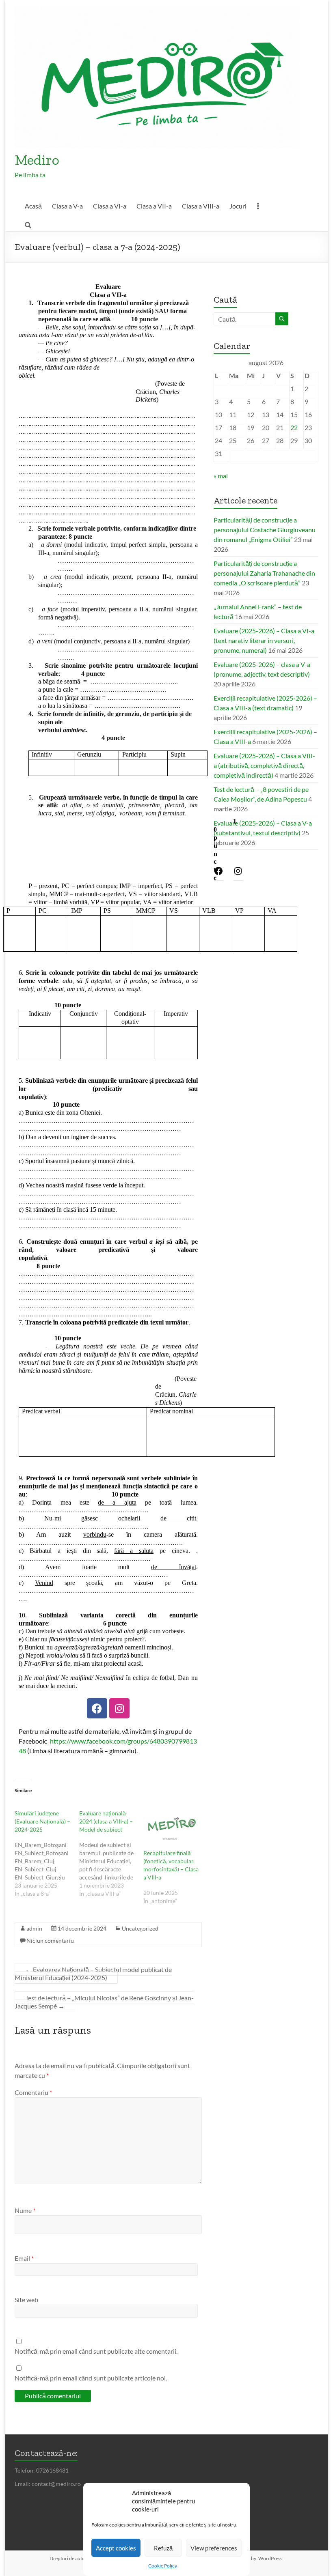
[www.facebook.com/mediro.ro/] (218, 873)
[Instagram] (119, 1708)
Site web (26, 2300)
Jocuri (238, 206)
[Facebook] (97, 1708)
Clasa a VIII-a (201, 206)
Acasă (33, 206)
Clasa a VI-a (110, 206)
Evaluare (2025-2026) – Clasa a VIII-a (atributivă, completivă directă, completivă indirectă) (264, 765)
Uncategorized (140, 1928)
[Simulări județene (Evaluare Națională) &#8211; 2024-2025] (47, 1854)
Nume (25, 2210)
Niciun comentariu (50, 1941)
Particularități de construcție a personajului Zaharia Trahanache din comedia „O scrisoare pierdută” (264, 573)
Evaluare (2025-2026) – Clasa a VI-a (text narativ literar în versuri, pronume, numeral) (264, 640)
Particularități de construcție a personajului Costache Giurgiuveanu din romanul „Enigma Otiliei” (265, 530)
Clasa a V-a (67, 206)
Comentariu (33, 2092)
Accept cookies (116, 2548)
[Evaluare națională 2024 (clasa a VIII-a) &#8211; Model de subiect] (111, 1854)
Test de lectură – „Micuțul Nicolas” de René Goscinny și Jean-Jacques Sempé (104, 2002)
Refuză (163, 2548)
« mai (221, 476)
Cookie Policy (163, 2566)
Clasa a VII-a (154, 206)
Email (24, 2258)
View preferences (214, 2548)
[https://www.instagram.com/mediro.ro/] (238, 873)
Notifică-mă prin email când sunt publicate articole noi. (91, 2378)
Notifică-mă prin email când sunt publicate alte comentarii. (96, 2351)
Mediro (37, 160)
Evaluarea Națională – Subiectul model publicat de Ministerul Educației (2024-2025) (93, 1973)
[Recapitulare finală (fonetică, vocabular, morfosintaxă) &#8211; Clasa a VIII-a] (172, 1825)
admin (34, 1928)
